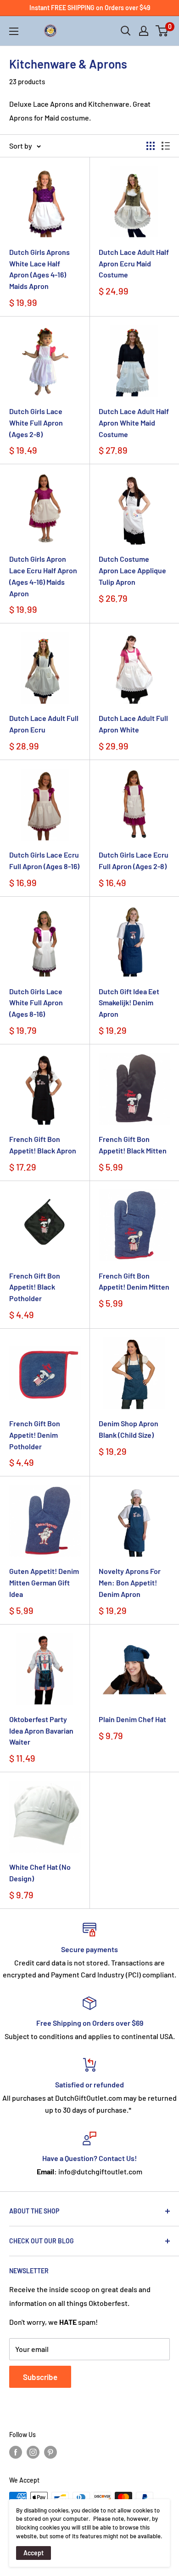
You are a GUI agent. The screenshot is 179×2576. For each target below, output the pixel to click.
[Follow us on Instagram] (33, 2452)
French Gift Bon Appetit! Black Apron (43, 1145)
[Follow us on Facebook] (16, 2452)
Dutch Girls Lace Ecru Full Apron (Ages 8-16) (44, 860)
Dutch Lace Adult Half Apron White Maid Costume (134, 423)
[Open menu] (14, 31)
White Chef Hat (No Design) (40, 1873)
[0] (162, 31)
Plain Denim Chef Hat (132, 1719)
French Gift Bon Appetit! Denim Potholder (35, 1435)
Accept (34, 2553)
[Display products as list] (166, 146)
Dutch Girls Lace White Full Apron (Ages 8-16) (36, 1003)
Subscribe (40, 2377)
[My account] (144, 31)
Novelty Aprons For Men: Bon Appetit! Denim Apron (130, 1582)
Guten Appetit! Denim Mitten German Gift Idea (44, 1582)
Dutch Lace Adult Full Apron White (133, 724)
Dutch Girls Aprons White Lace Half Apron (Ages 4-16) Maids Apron (39, 269)
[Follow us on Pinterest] (50, 2452)
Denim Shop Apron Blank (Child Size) (129, 1429)
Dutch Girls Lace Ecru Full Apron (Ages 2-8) (134, 860)
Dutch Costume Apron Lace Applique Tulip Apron (132, 570)
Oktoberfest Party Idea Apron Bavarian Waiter (41, 1731)
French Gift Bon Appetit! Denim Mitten (134, 1281)
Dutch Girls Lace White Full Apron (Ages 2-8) (36, 423)
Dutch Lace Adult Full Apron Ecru (44, 724)
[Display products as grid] (151, 146)
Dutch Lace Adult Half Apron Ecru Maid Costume (134, 263)
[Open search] (126, 31)
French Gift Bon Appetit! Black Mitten (133, 1145)
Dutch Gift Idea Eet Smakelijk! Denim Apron (129, 1003)
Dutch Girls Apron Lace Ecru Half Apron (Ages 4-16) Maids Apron (43, 576)
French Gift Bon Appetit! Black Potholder (35, 1287)
